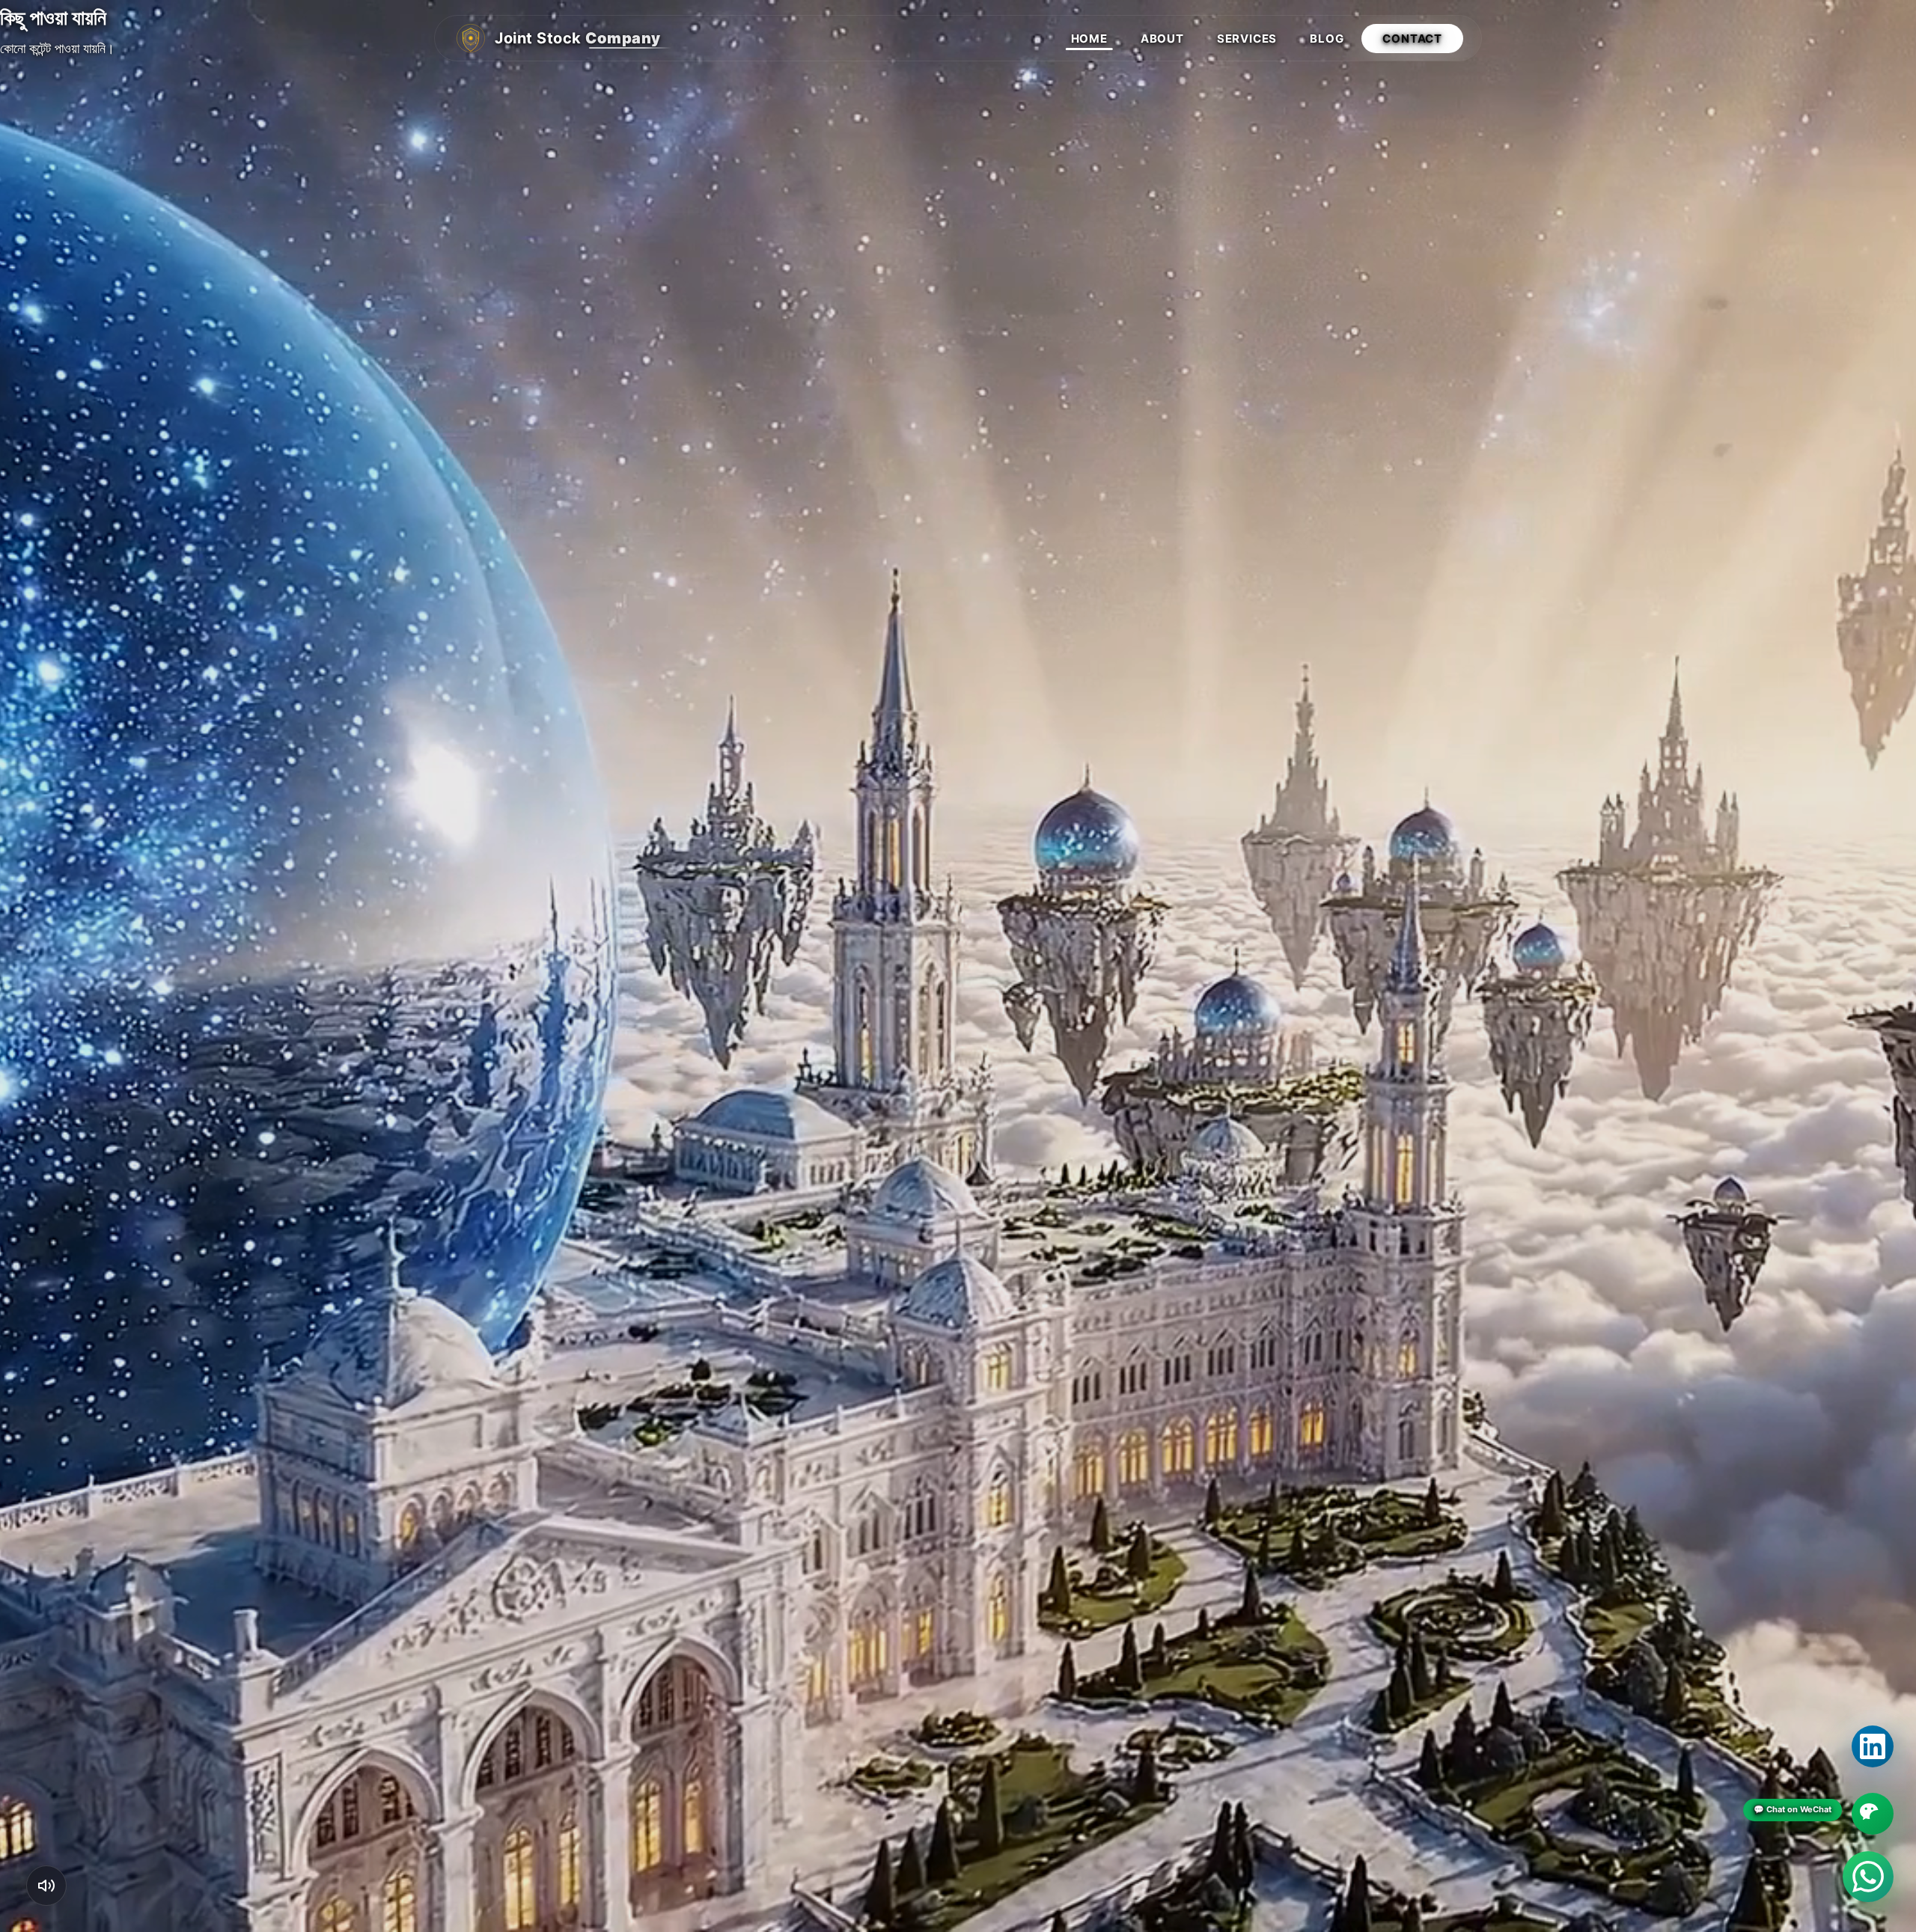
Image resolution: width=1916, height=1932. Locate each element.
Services (1247, 39)
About (1162, 39)
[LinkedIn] (1873, 1746)
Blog (1327, 39)
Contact (1412, 39)
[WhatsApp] (1868, 1877)
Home (1089, 39)
